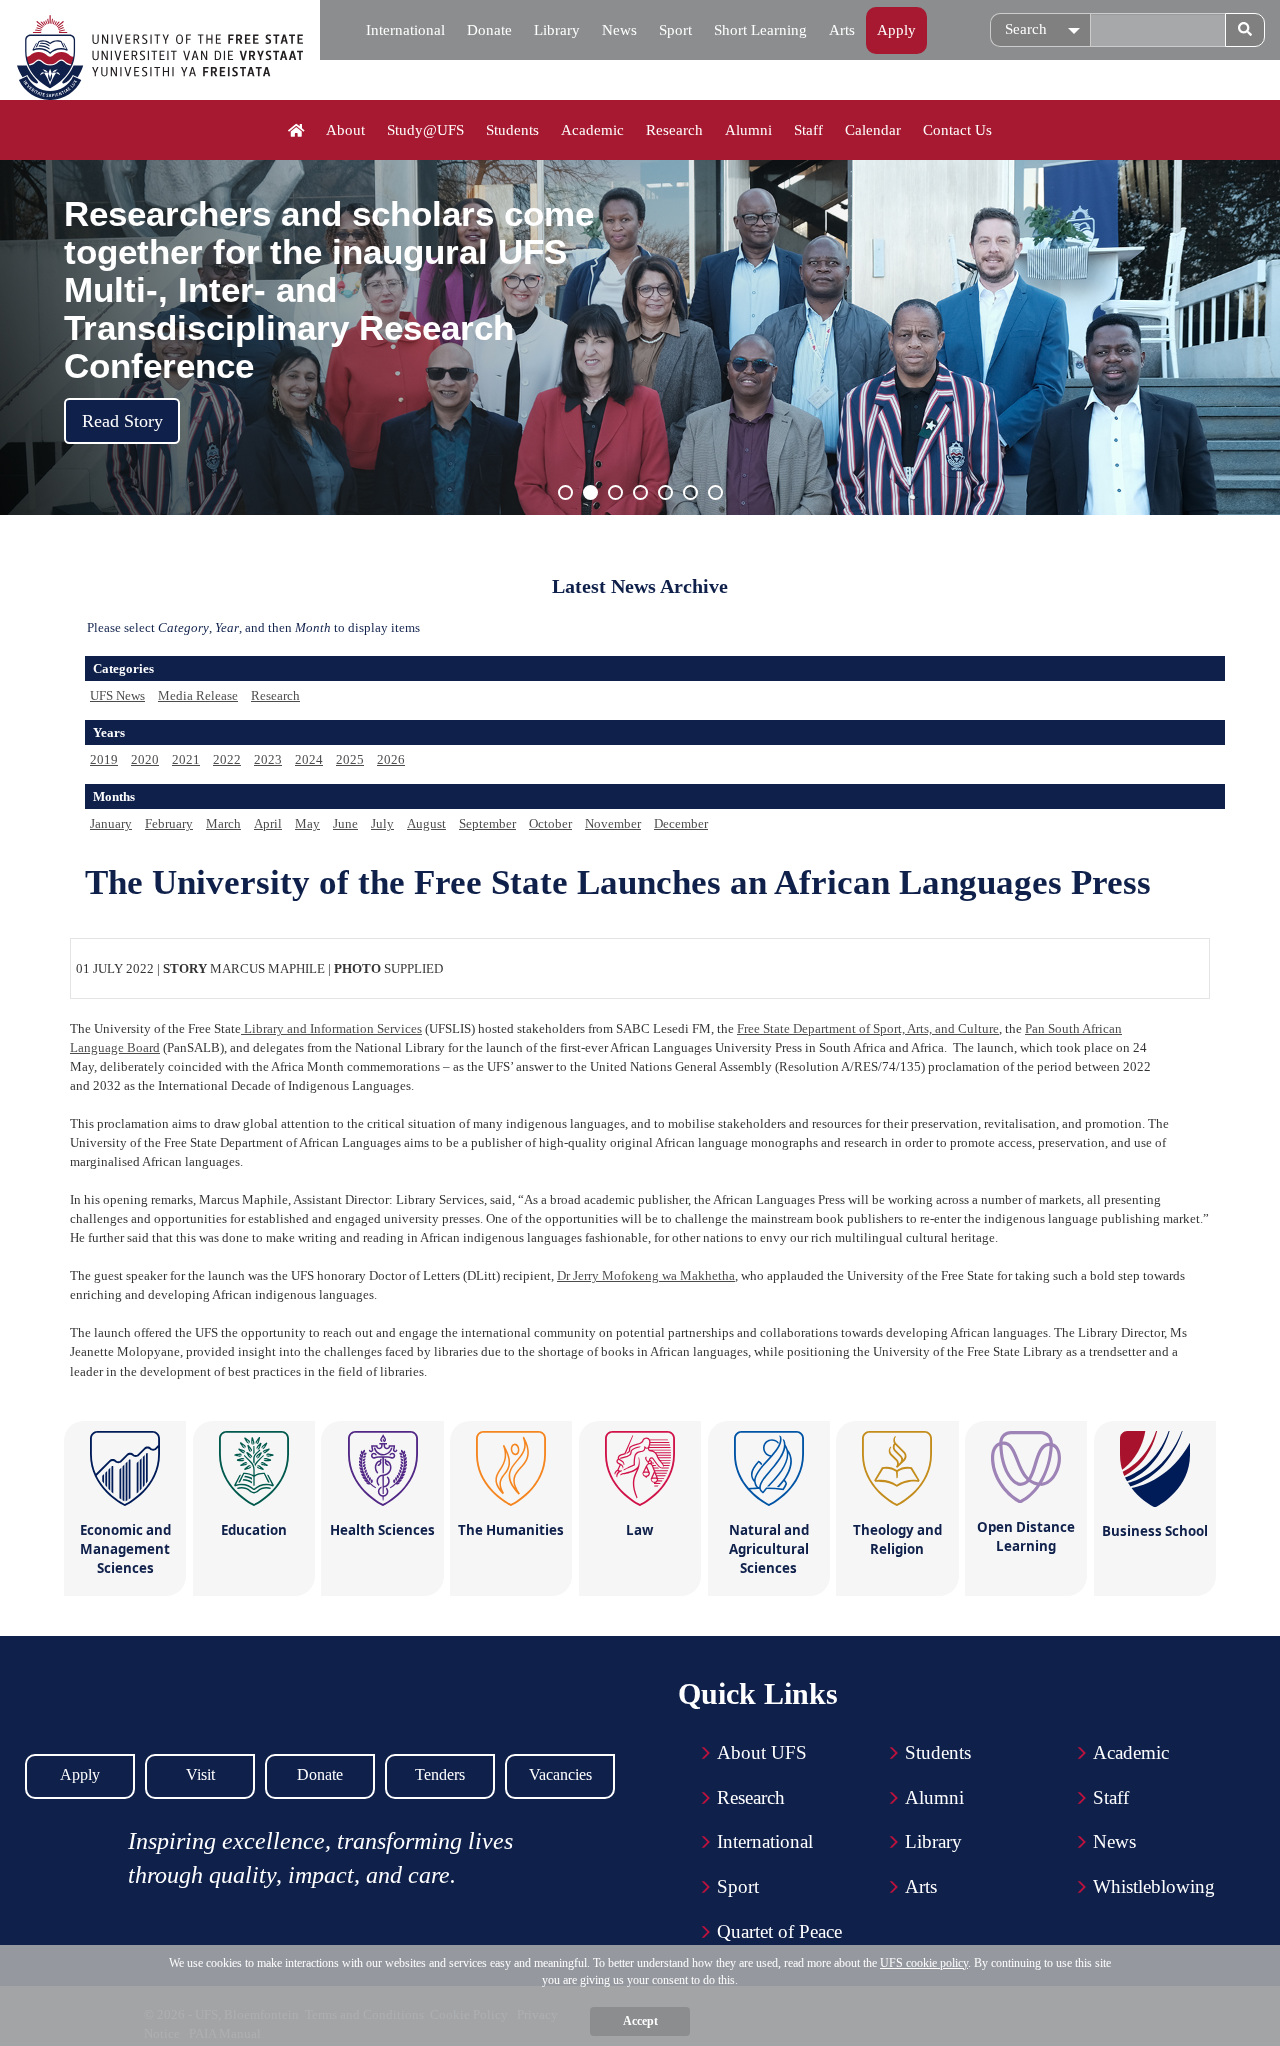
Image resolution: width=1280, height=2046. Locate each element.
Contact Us (957, 130)
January (111, 823)
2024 (309, 759)
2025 (350, 759)
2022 (227, 759)
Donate (489, 30)
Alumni (748, 130)
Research (674, 130)
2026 (391, 759)
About (345, 130)
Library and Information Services (331, 1028)
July (382, 823)
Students (512, 130)
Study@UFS (425, 130)
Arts (842, 30)
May (307, 823)
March (223, 823)
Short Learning (760, 30)
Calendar (873, 130)
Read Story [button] (122, 421)
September (487, 823)
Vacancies (560, 1774)
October (550, 823)
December (681, 823)
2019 (104, 759)
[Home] (296, 131)
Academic (592, 130)
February (169, 823)
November (613, 823)
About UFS (762, 1752)
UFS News (117, 695)
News (619, 30)
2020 (145, 759)
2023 (268, 759)
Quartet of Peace (779, 1931)
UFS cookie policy (924, 1963)
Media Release (198, 695)
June (345, 823)
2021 (186, 759)
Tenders (440, 1774)
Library (557, 30)
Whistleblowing (1154, 1886)
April (268, 823)
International (405, 30)
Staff (808, 130)
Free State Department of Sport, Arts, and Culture (868, 1028)
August (426, 823)
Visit (200, 1774)
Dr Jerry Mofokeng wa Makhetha (646, 1275)
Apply (896, 30)
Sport (675, 30)
